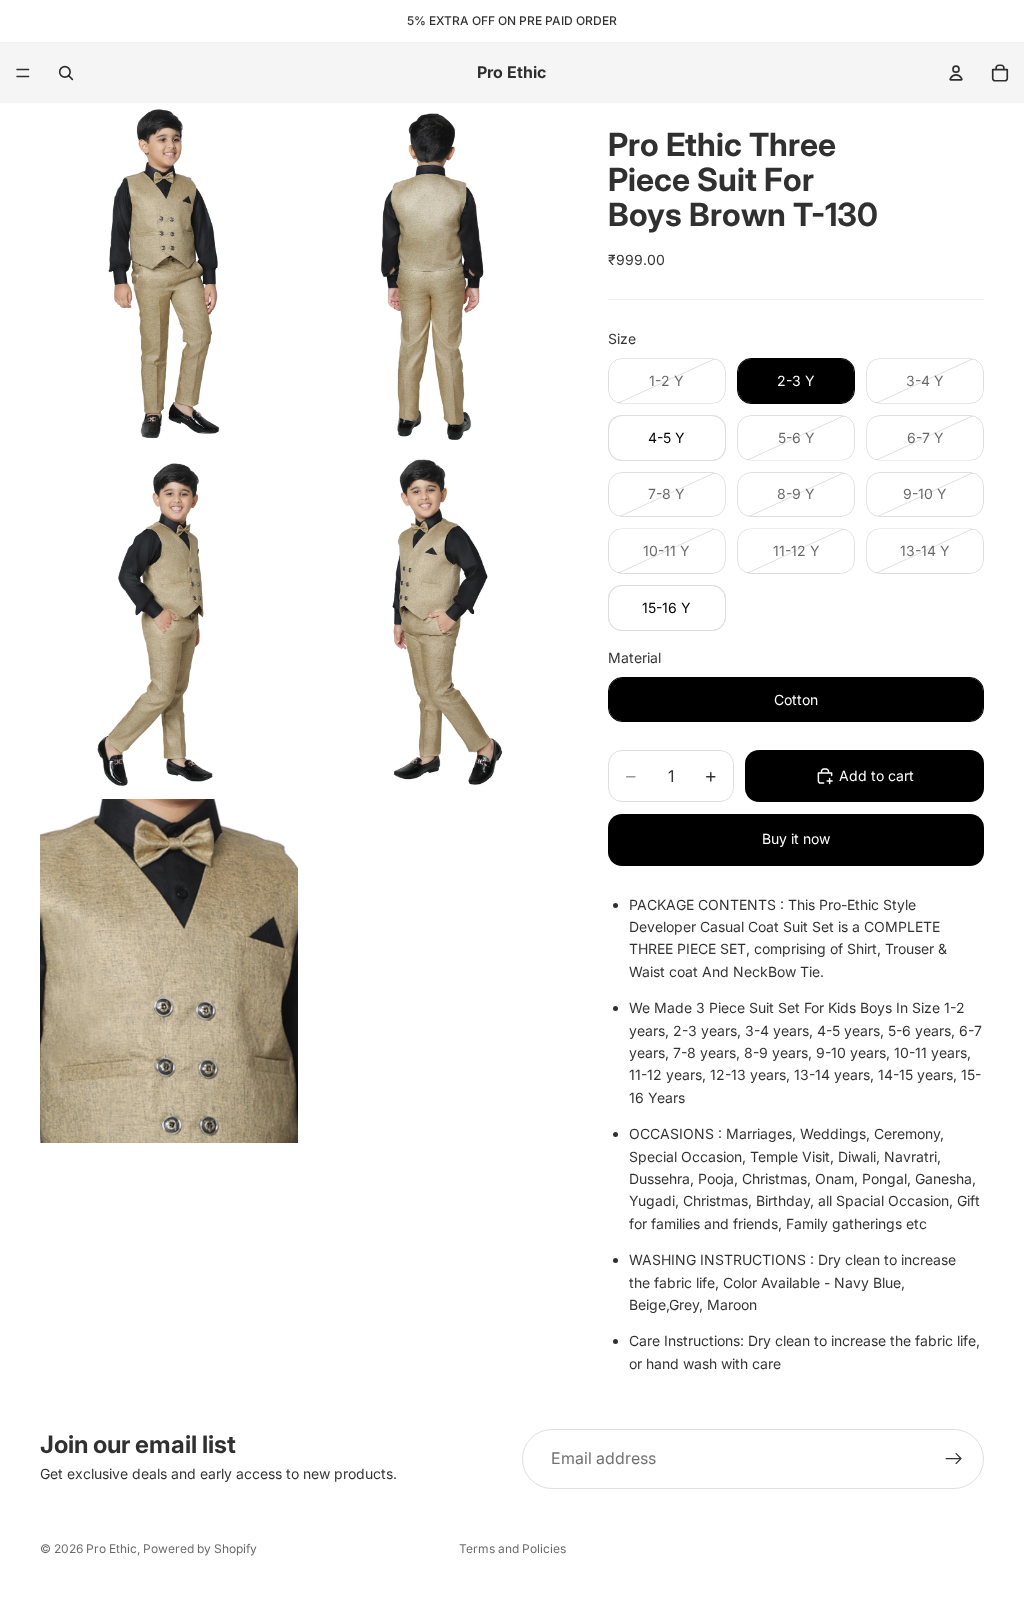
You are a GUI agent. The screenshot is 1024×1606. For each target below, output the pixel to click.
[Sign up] (954, 1459)
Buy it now (796, 838)
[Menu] (23, 73)
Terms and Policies (512, 1548)
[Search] (66, 73)
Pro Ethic (111, 1548)
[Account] (956, 73)
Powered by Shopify (200, 1548)
